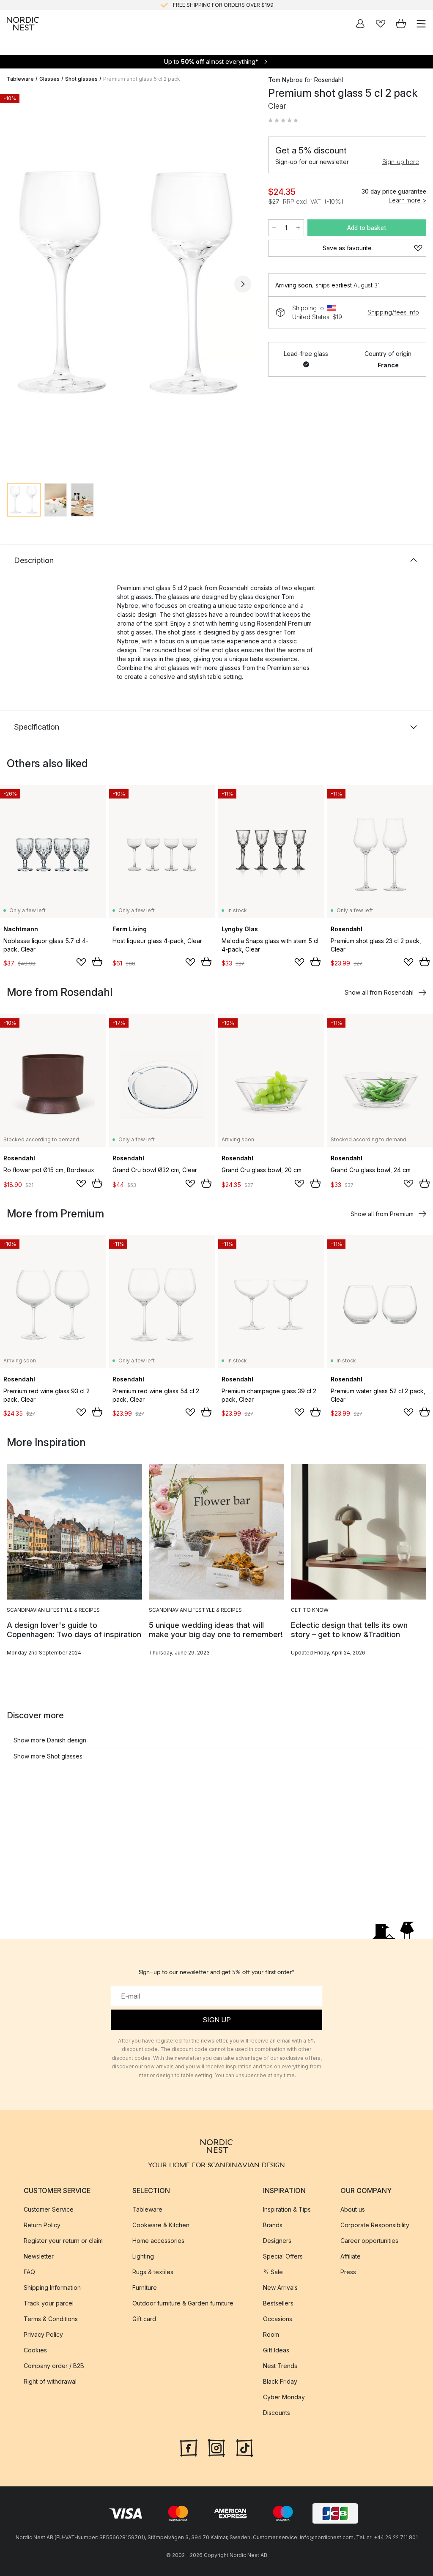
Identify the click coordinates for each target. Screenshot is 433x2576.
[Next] (243, 284)
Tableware (20, 79)
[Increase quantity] (298, 228)
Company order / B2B (54, 2366)
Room (271, 2334)
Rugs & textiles (153, 2272)
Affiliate (351, 2256)
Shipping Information (52, 2287)
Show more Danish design (50, 1740)
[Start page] (23, 24)
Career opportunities (369, 2241)
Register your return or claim (63, 2241)
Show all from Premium (382, 1214)
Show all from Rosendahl (379, 992)
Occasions (278, 2319)
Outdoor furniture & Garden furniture (183, 2303)
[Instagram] (216, 2447)
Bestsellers (278, 2303)
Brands (273, 2225)
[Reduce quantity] (274, 228)
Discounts (277, 2413)
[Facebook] (189, 2447)
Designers (277, 2241)
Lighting (143, 2256)
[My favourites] (381, 24)
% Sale (273, 2272)
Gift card (144, 2319)
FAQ (29, 2272)
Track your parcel (49, 2303)
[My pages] (360, 24)
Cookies (35, 2350)
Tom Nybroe (285, 80)
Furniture (145, 2287)
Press (348, 2272)
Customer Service (49, 2209)
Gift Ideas (276, 2350)
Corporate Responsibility (375, 2225)
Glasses (49, 79)
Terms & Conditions (51, 2319)
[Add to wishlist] (81, 962)
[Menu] (421, 24)
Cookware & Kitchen (161, 2225)
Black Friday (280, 2381)
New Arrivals (280, 2287)
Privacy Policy (43, 2334)
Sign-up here (401, 162)
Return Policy (42, 2225)
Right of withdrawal (50, 2381)
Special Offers (283, 2256)
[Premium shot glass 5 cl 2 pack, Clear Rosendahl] (129, 283)
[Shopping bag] (401, 24)
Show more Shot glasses (48, 1756)
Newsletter (39, 2256)
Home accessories (158, 2241)
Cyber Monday (284, 2397)
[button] (283, 120)
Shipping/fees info (393, 312)
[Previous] (15, 284)
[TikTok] (244, 2447)
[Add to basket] (97, 962)
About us (353, 2209)
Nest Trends (280, 2366)
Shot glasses (81, 79)
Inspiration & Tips (287, 2209)
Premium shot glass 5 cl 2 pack (142, 79)
